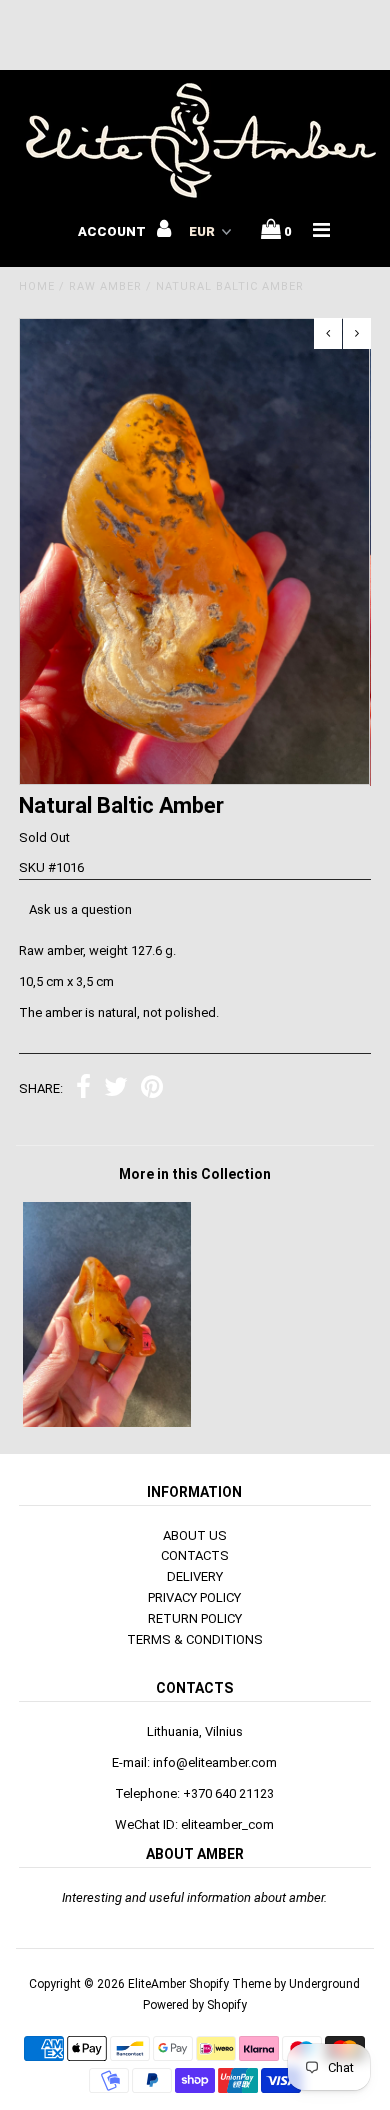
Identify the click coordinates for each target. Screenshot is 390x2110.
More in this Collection (195, 1174)
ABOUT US (195, 1535)
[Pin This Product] (152, 1089)
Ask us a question (80, 909)
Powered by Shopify (195, 2005)
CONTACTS (195, 1555)
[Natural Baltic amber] (107, 1422)
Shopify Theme (230, 1984)
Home (37, 286)
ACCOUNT (113, 231)
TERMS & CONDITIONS (195, 1639)
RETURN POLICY (195, 1618)
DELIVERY (195, 1576)
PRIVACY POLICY (194, 1597)
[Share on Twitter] (116, 1089)
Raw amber (105, 286)
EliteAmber (157, 1984)
